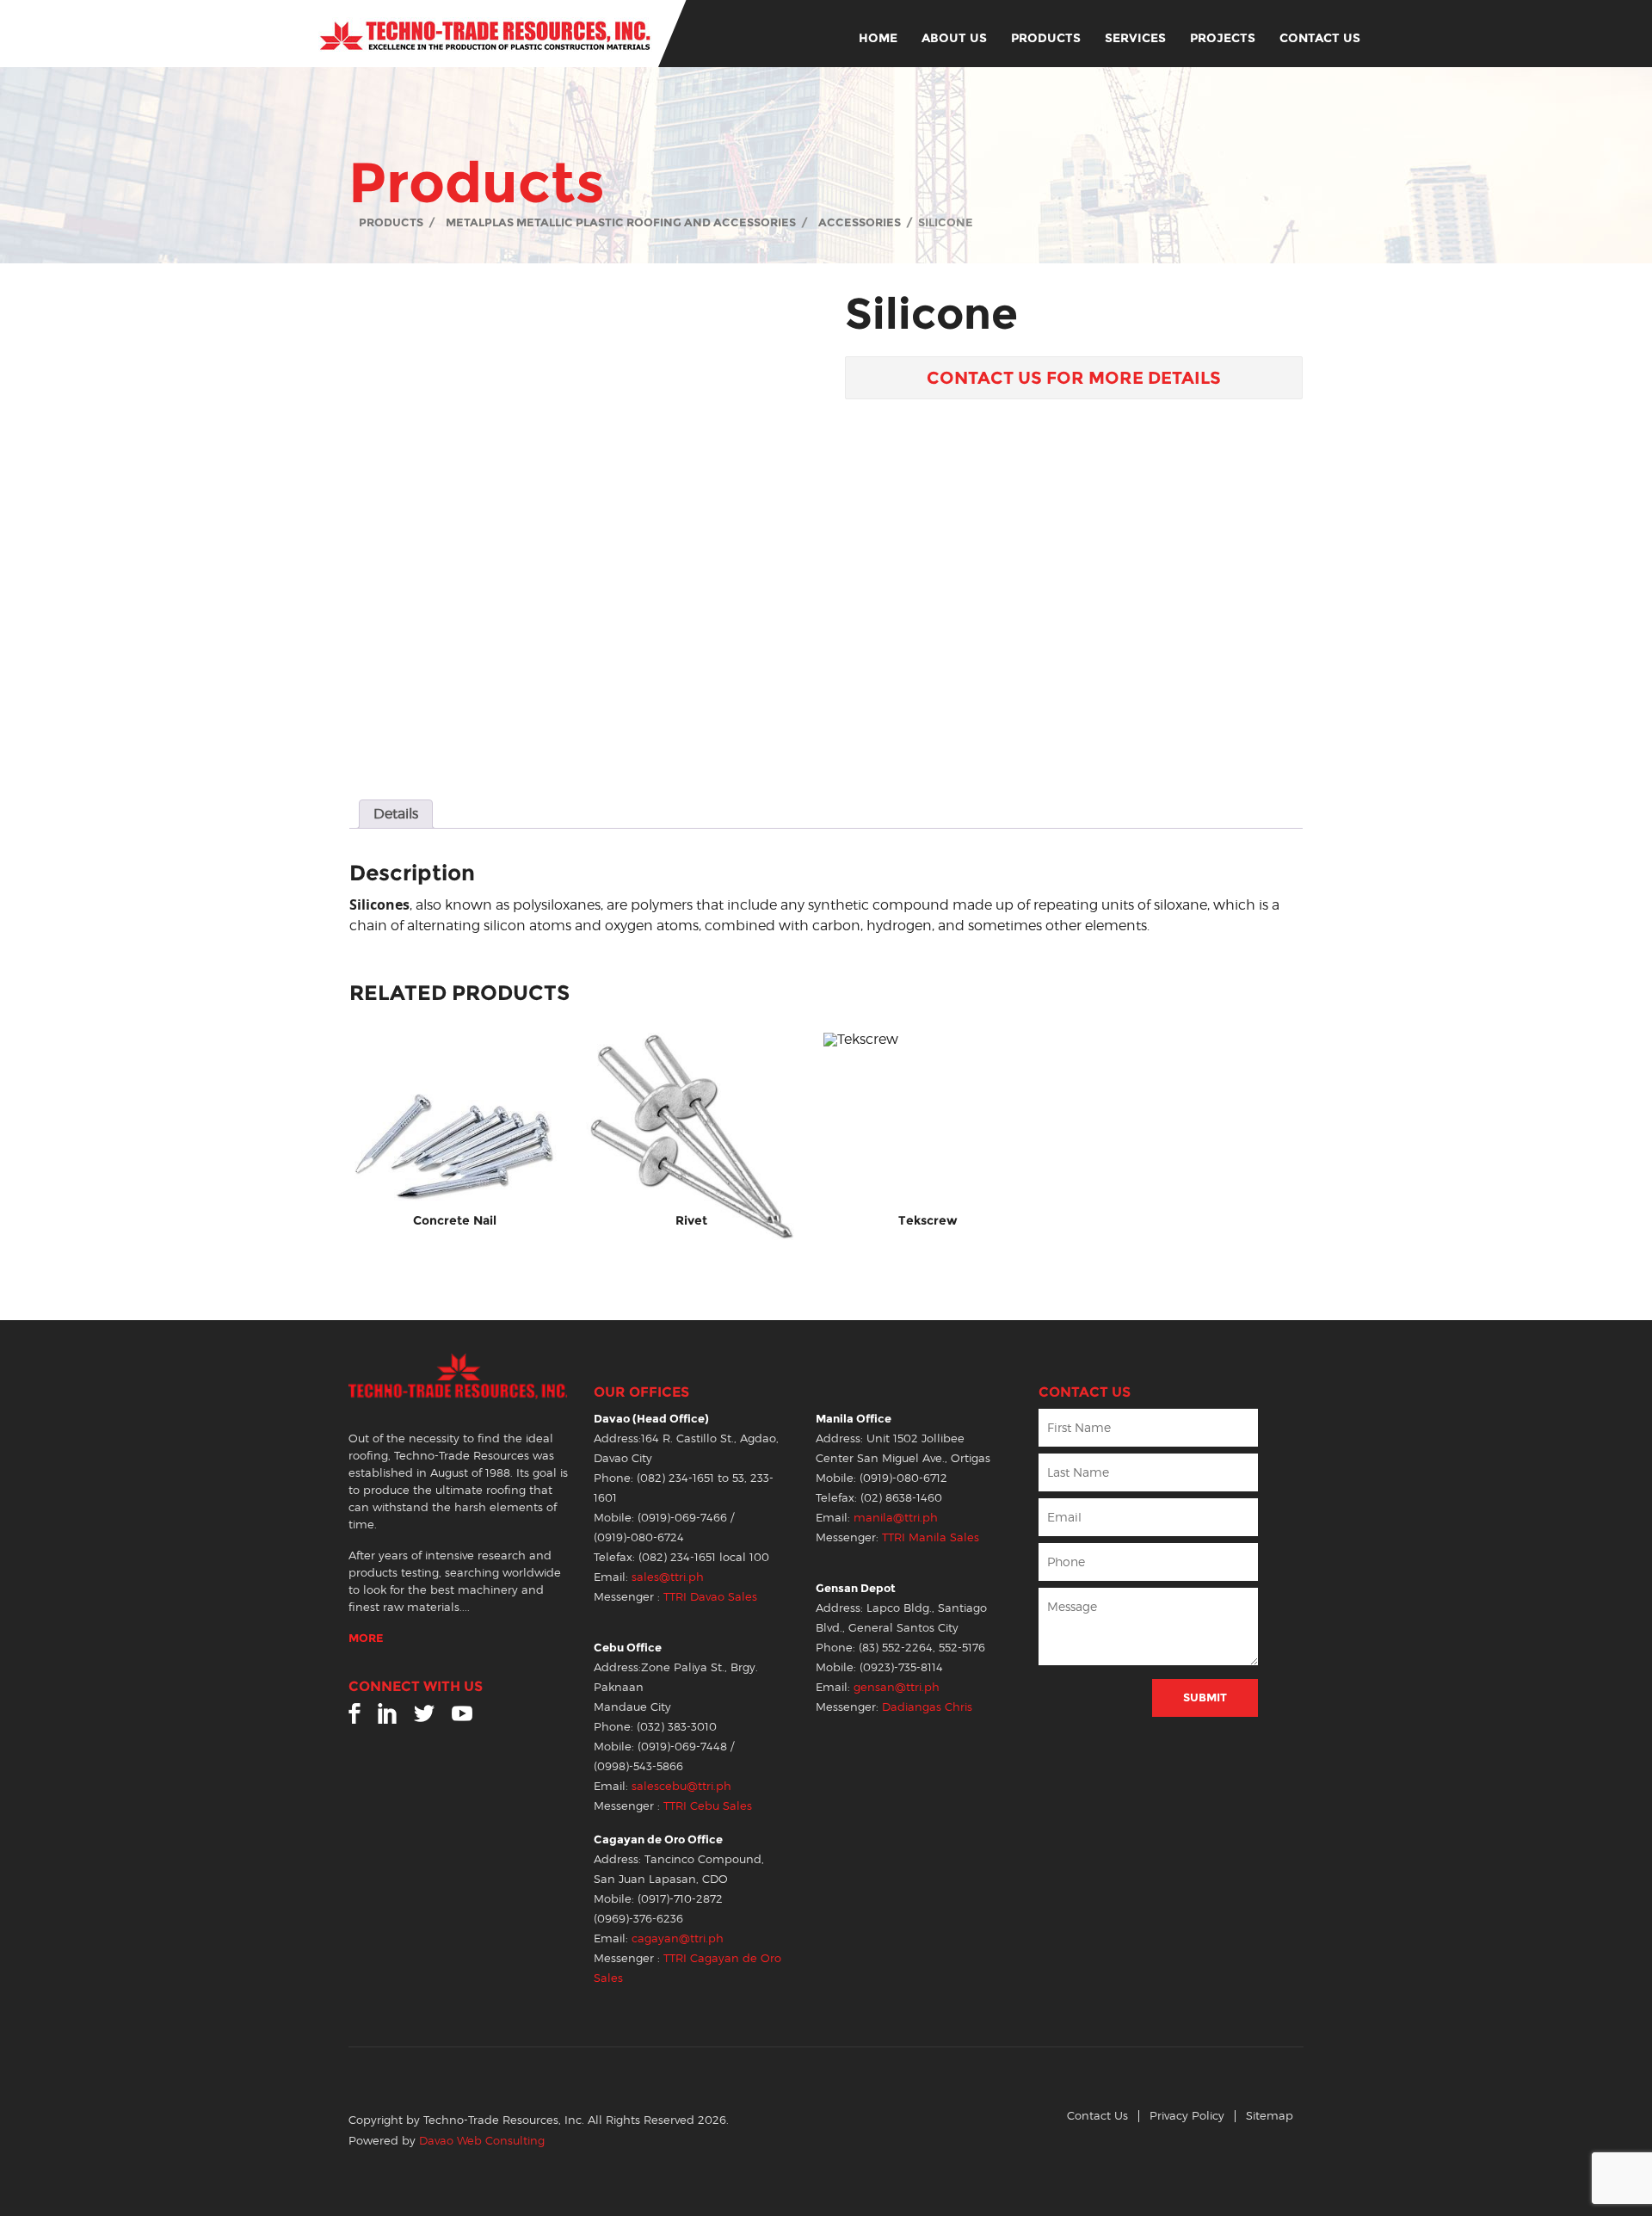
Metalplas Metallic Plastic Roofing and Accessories (621, 222)
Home (878, 38)
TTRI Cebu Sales (708, 1806)
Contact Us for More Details (1074, 378)
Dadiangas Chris (927, 1707)
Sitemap (1270, 2116)
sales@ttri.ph (668, 1577)
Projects (1223, 38)
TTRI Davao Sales (710, 1597)
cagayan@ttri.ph (678, 1938)
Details (396, 814)
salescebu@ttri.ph (681, 1786)
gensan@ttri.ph (897, 1687)
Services (1135, 38)
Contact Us (1320, 38)
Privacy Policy (1187, 2116)
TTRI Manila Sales (931, 1537)
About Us (954, 38)
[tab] (396, 814)
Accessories (860, 222)
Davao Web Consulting (482, 2141)
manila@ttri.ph (896, 1518)
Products (1046, 38)
